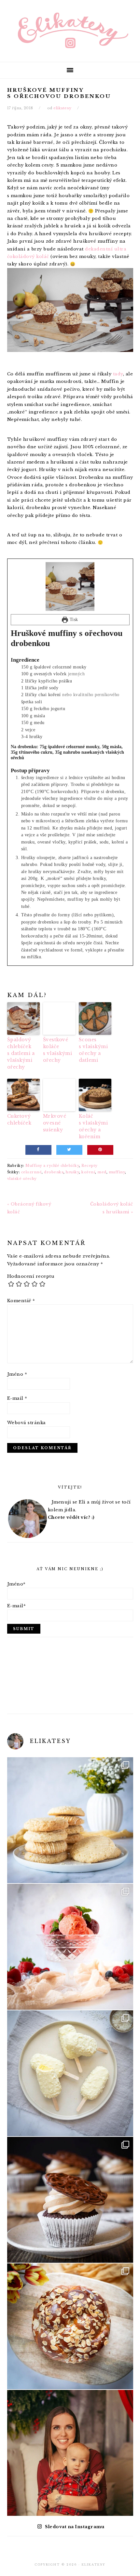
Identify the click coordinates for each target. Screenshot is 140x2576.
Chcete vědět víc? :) (71, 1517)
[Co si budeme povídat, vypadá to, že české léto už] (70, 1947)
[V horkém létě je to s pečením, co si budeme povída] (70, 1820)
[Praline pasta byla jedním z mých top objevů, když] (70, 2200)
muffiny (117, 1172)
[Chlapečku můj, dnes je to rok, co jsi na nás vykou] (70, 2453)
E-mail (17, 1398)
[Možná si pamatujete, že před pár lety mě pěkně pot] (70, 2326)
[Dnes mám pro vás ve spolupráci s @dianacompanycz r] (70, 2073)
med (102, 1172)
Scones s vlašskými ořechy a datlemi (93, 1050)
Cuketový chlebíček (19, 1119)
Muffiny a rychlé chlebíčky (52, 1166)
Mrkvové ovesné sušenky (55, 1123)
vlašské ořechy (22, 1179)
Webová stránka (27, 1423)
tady (118, 374)
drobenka (54, 1172)
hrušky (72, 1172)
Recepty (90, 1166)
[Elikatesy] (70, 30)
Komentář (21, 1301)
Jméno (17, 1374)
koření (88, 1172)
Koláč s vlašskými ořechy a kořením (93, 1126)
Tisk (73, 619)
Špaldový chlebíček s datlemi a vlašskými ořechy (21, 1053)
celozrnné (32, 1172)
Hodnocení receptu (31, 1276)
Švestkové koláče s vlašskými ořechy (58, 1050)
